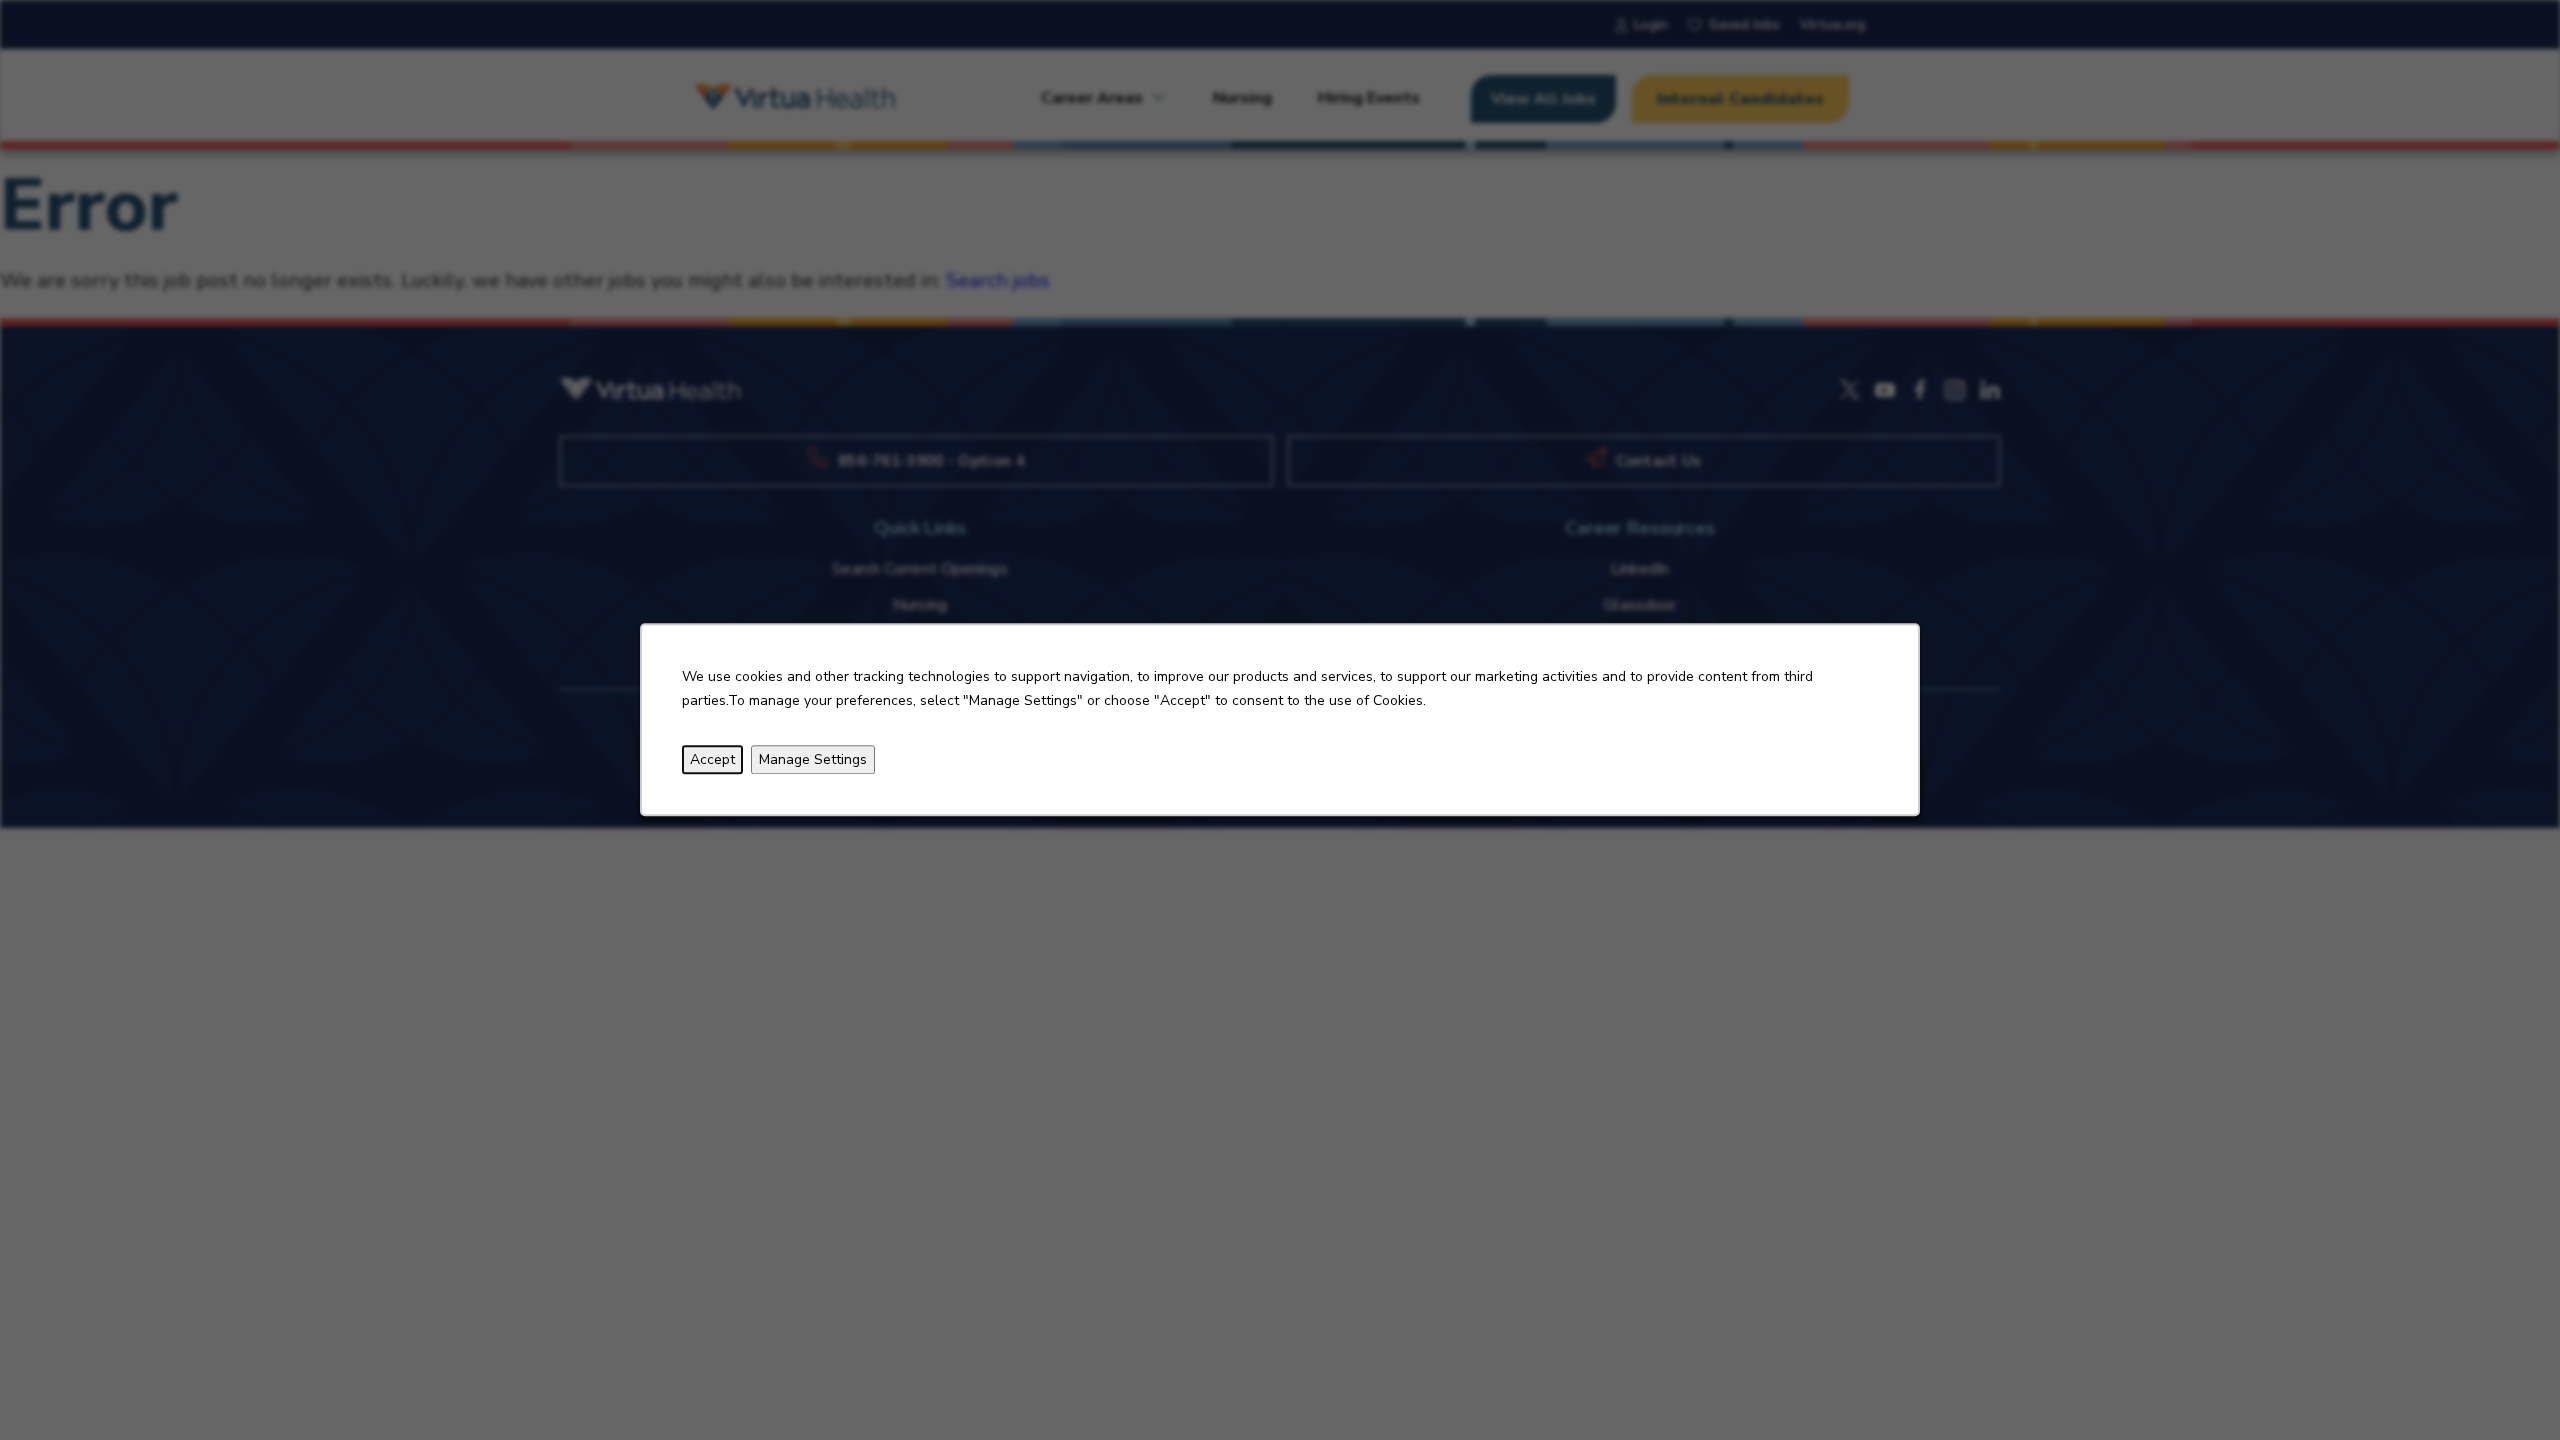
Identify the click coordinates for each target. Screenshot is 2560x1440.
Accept (712, 759)
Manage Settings (813, 759)
